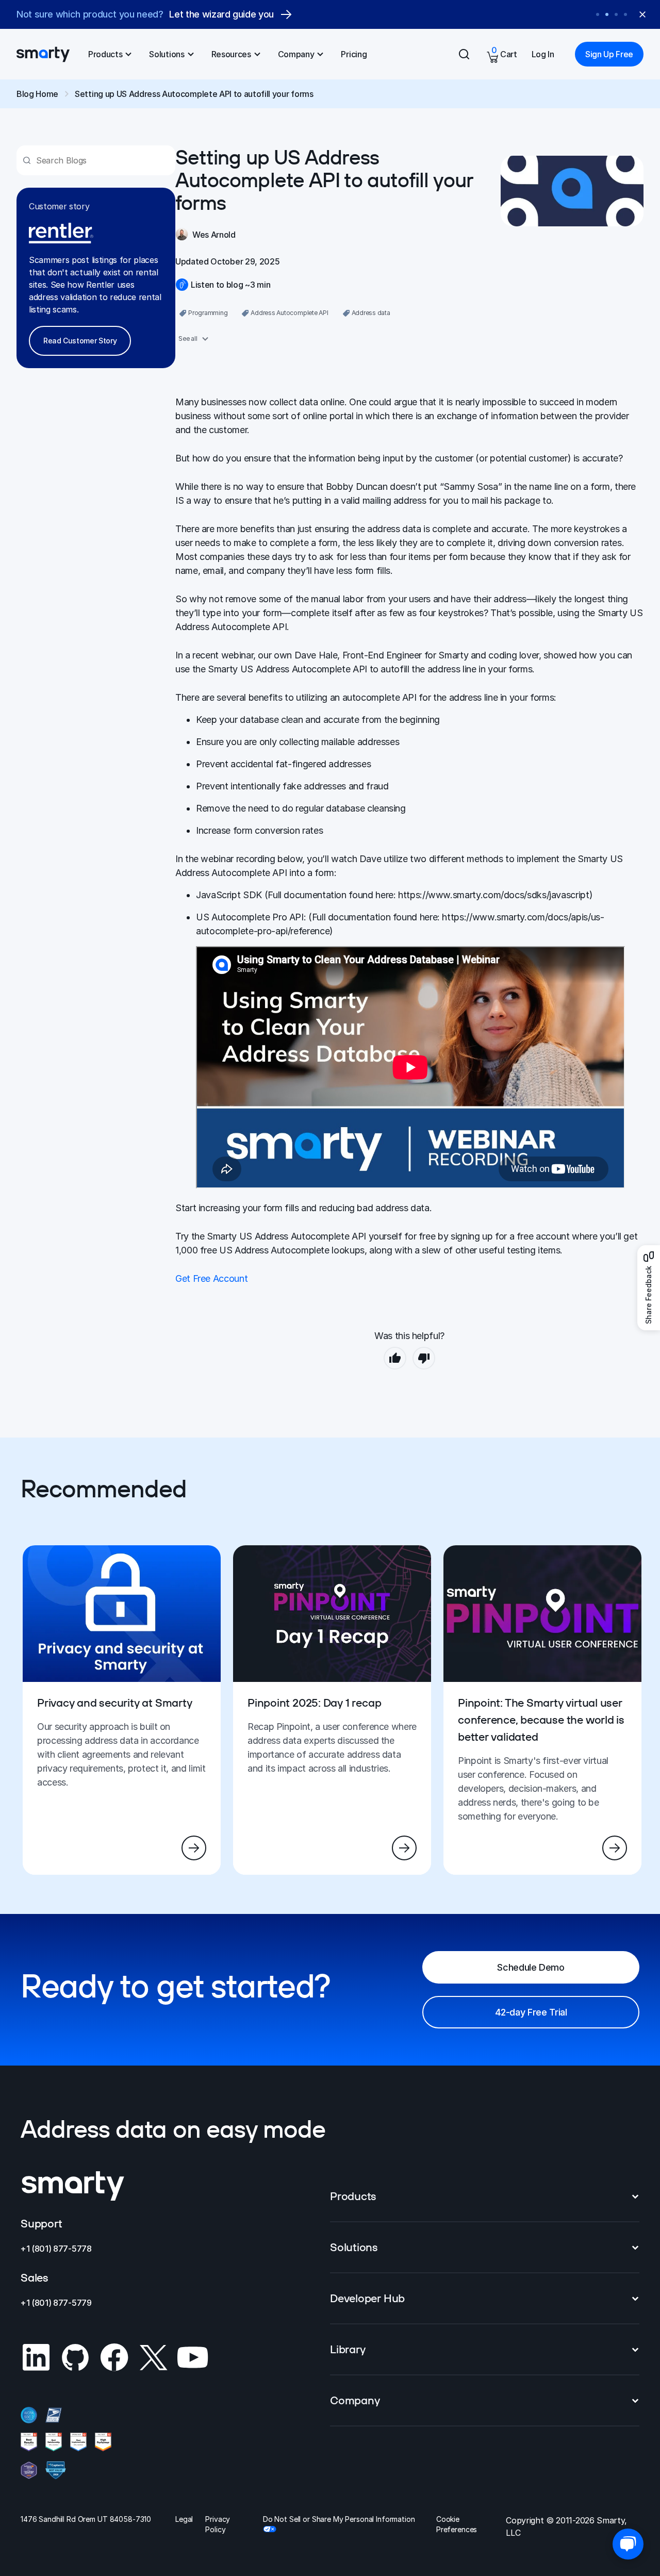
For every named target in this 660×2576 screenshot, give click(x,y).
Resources (231, 54)
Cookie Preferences (457, 2524)
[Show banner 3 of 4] (616, 14)
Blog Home (37, 94)
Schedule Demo (531, 1967)
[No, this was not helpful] (424, 1358)
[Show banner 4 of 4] (625, 14)
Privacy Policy (218, 2524)
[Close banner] (642, 14)
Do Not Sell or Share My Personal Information (339, 2519)
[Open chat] (628, 2544)
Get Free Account (211, 1278)
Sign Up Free (609, 54)
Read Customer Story (80, 341)
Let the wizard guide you (221, 14)
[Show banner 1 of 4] (598, 14)
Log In (543, 54)
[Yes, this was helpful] (395, 1358)
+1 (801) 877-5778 (56, 2249)
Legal (184, 2519)
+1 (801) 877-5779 (56, 2303)
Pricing (354, 54)
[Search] (464, 54)
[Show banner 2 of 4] (607, 14)
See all (188, 338)
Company (296, 54)
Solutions (167, 54)
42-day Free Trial (531, 2012)
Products (105, 54)
